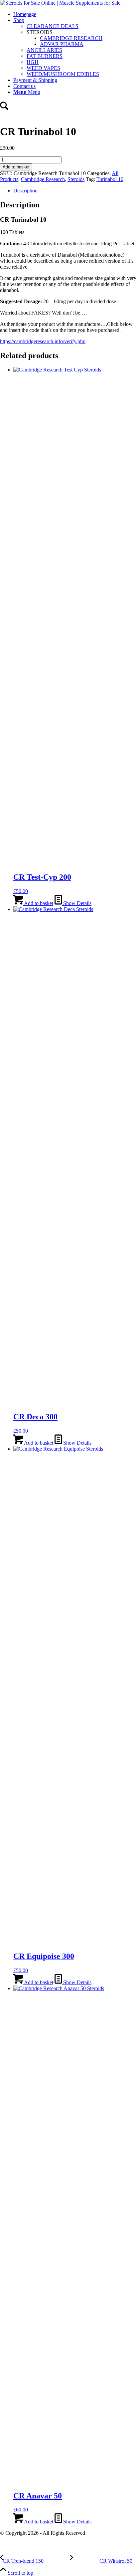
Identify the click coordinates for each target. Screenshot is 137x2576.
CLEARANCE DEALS (53, 26)
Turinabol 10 (110, 179)
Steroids (76, 179)
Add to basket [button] (38, 903)
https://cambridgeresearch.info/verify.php (43, 341)
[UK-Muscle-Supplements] (60, 3)
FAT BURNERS (45, 56)
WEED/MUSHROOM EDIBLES (63, 74)
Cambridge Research (43, 179)
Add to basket (16, 167)
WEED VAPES (43, 68)
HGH (33, 62)
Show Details (77, 903)
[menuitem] (75, 14)
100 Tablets (12, 232)
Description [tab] (25, 191)
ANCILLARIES (44, 50)
